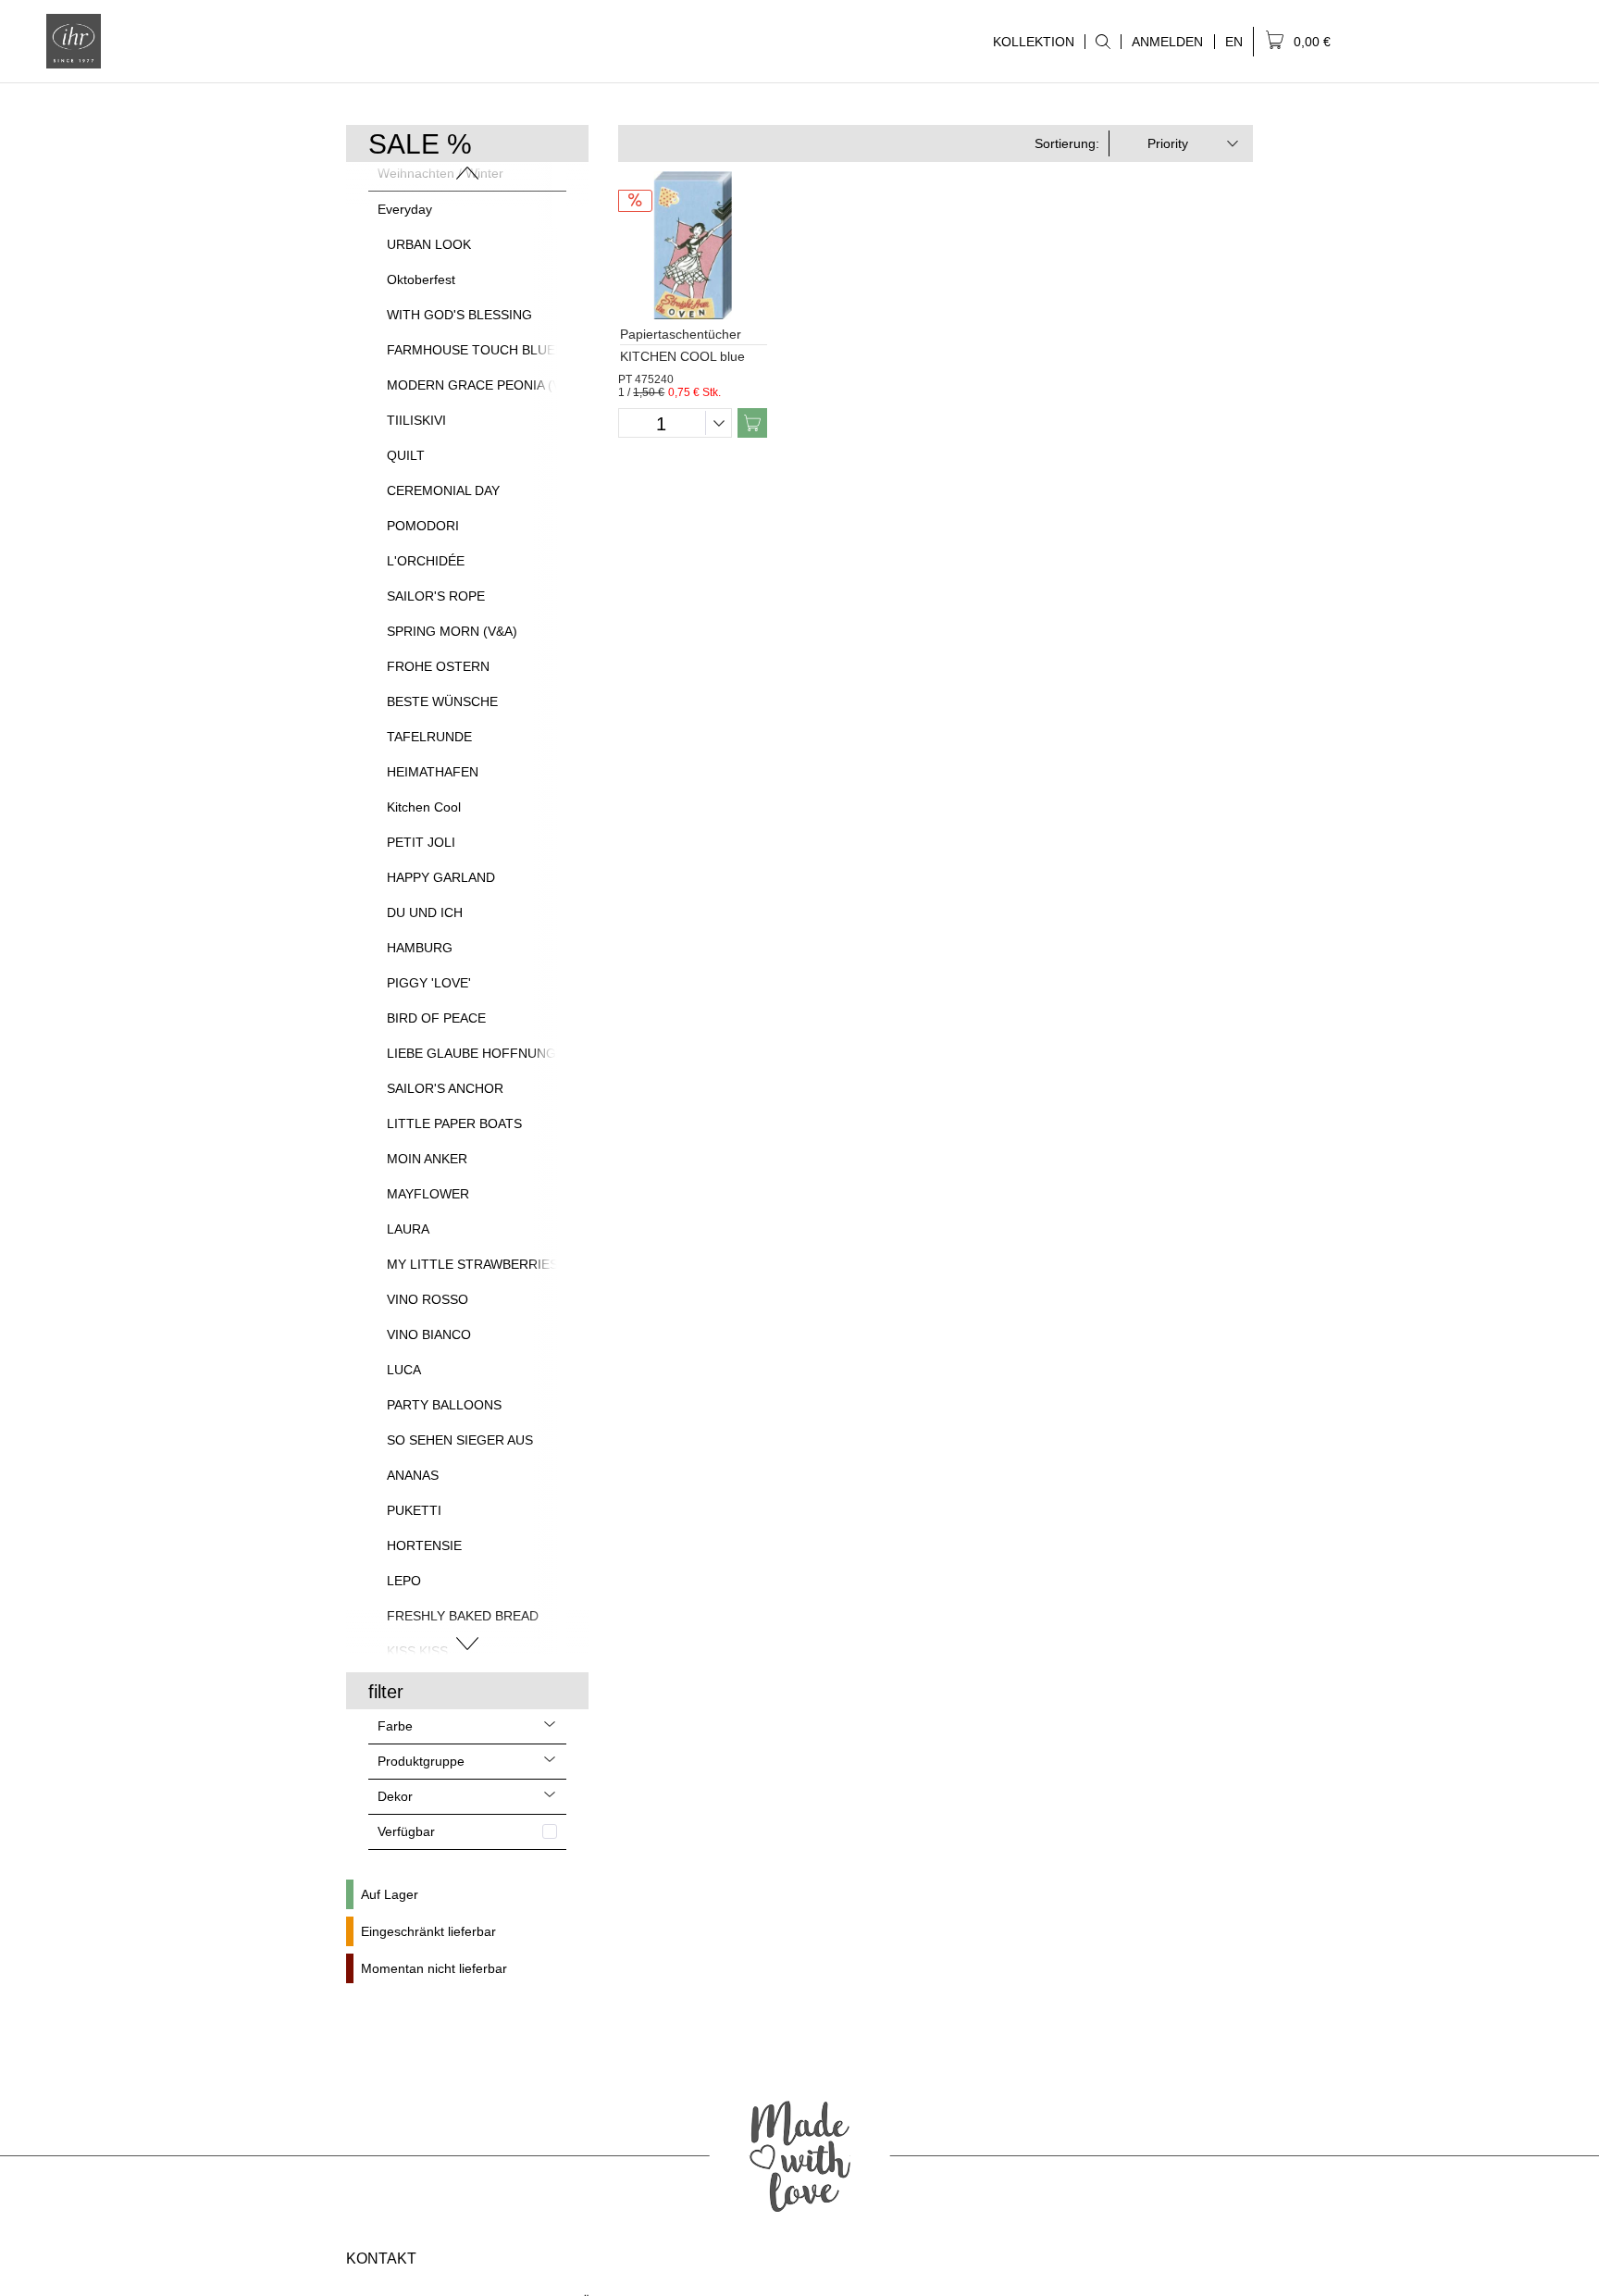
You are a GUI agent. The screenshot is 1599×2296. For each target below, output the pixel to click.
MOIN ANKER (427, 1159)
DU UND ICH (425, 912)
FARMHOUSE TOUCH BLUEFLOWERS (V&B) (522, 350)
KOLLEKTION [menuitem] (1029, 42)
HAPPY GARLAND (441, 877)
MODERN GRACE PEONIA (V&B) (484, 385)
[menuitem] (1103, 42)
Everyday (405, 209)
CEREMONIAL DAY (443, 490)
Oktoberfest (421, 279)
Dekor (395, 1796)
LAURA (408, 1229)
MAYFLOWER (428, 1194)
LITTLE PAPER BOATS (454, 1123)
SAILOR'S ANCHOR (445, 1088)
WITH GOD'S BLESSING (459, 315)
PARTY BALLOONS (444, 1405)
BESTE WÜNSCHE (442, 701)
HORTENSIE (424, 1545)
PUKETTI (414, 1510)
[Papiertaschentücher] (693, 245)
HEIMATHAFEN (433, 772)
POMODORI (423, 526)
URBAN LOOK (429, 244)
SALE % (420, 144)
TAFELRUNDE (429, 737)
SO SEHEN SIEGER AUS (460, 1440)
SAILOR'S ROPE (436, 596)
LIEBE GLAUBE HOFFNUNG (471, 1053)
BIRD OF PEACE (436, 1018)
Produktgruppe (421, 1761)
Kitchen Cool (424, 807)
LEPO (404, 1581)
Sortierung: (1067, 143)
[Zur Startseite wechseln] (74, 41)
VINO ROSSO (428, 1299)
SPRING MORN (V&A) (452, 631)
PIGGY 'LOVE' (429, 983)
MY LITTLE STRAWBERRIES (472, 1264)
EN (1234, 42)
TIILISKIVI (416, 420)
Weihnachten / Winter (440, 173)
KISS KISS (417, 1651)
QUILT (406, 455)
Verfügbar (406, 1831)
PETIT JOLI (421, 842)
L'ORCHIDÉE (426, 561)
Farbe (395, 1726)
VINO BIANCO (429, 1334)
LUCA (404, 1370)
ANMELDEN (1167, 42)
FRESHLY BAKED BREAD (463, 1616)
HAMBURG (420, 948)
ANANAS (413, 1475)
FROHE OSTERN (438, 666)
